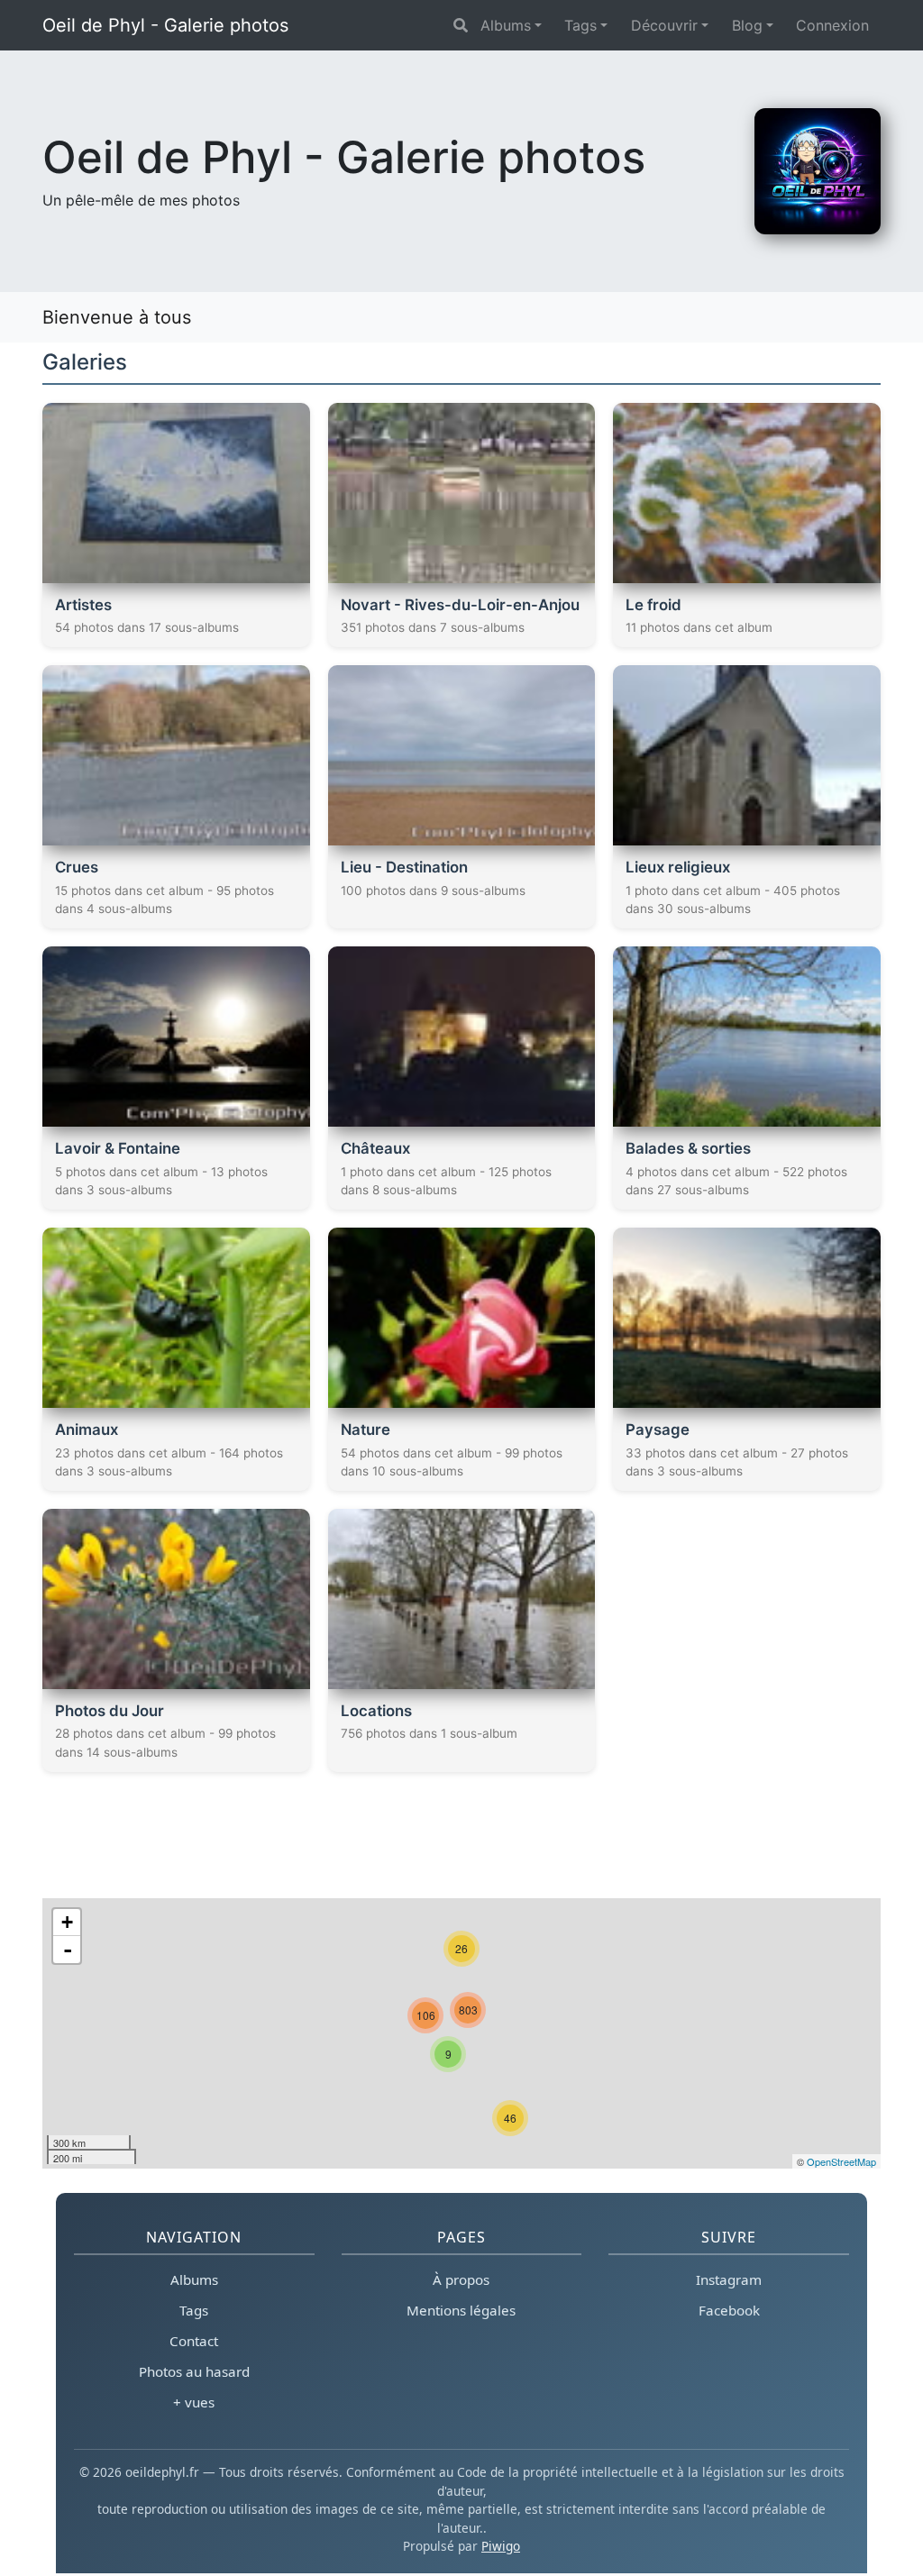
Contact (194, 2341)
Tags (580, 25)
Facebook (729, 2310)
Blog (747, 25)
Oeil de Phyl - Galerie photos (165, 25)
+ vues (194, 2402)
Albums (506, 25)
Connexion (832, 25)
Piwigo (501, 2546)
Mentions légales (461, 2310)
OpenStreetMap (841, 2161)
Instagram (729, 2279)
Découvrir (664, 25)
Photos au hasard (194, 2371)
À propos (461, 2279)
